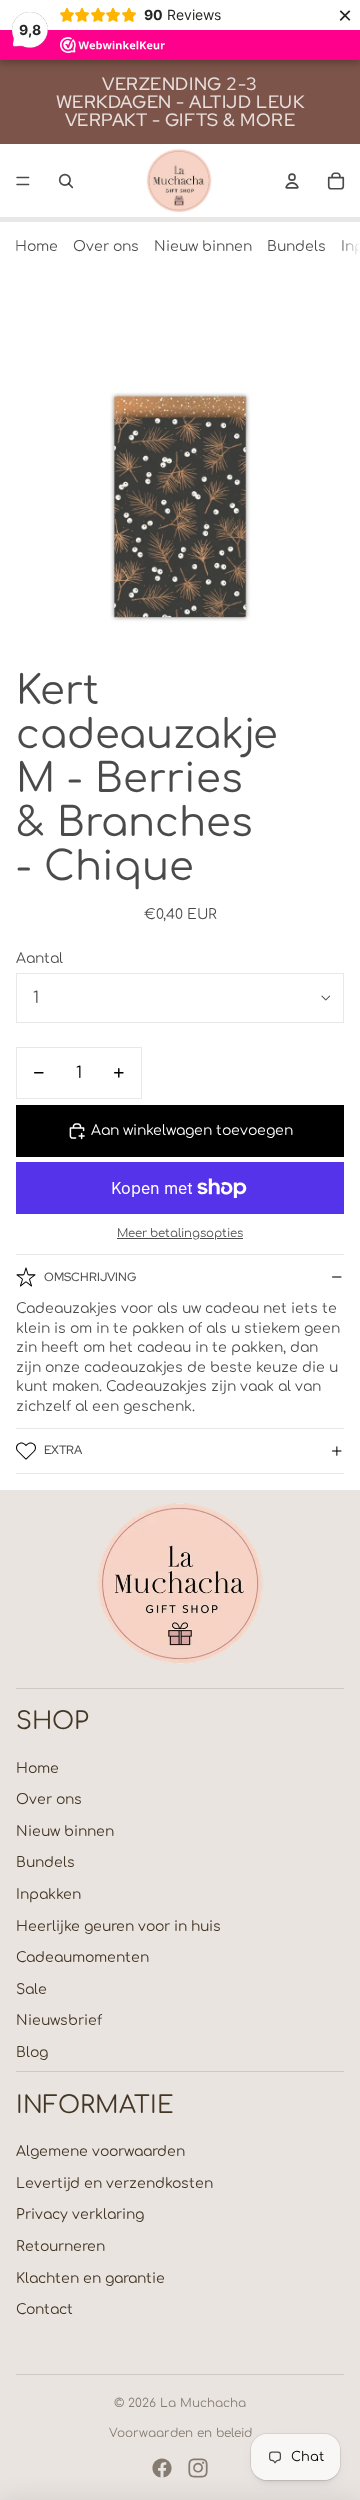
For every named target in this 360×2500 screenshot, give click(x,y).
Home (36, 246)
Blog (32, 2052)
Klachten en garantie (90, 2278)
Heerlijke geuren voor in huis (118, 1926)
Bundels (296, 246)
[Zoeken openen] (66, 181)
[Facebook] (162, 2468)
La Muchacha (203, 2403)
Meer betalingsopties (180, 1233)
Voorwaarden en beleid (180, 2433)
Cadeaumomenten (82, 1957)
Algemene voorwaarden (100, 2151)
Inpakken (48, 1894)
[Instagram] (198, 2468)
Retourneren (60, 2246)
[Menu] (23, 181)
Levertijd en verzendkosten (114, 2183)
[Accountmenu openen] (292, 181)
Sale (31, 1989)
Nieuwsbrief (59, 2020)
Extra (63, 1450)
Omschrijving (90, 1277)
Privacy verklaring (80, 2214)
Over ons (106, 246)
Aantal (39, 958)
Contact (44, 2309)
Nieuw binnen (203, 246)
